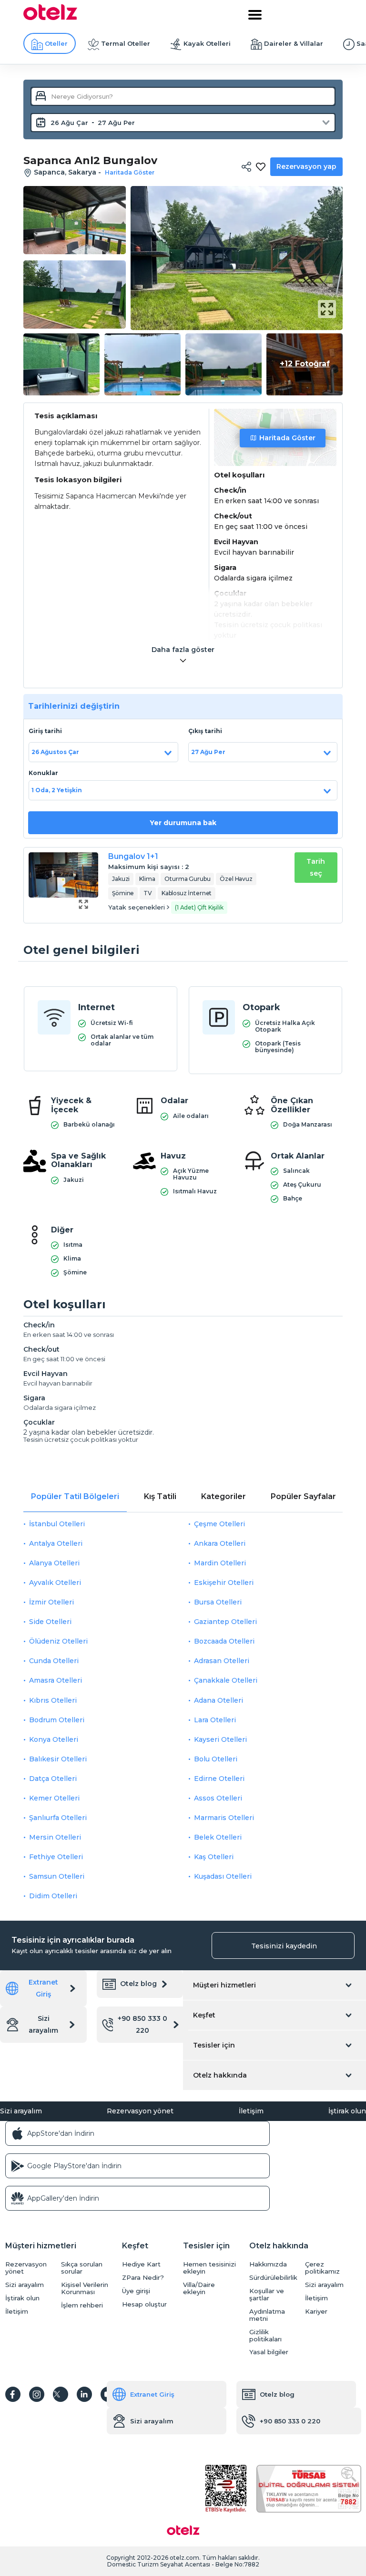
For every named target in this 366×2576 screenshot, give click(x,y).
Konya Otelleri (54, 1739)
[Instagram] (37, 2394)
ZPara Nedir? (143, 2278)
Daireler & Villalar (294, 43)
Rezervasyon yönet (140, 2111)
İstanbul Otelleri (57, 1524)
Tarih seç (316, 867)
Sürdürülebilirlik (273, 2278)
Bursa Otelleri (218, 1602)
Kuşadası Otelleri (223, 1876)
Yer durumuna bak (183, 823)
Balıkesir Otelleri (58, 1759)
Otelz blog (138, 1984)
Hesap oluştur (144, 2304)
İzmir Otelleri (51, 1602)
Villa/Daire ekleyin (199, 2288)
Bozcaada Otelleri (224, 1641)
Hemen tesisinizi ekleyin (209, 2268)
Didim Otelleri (53, 1896)
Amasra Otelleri (56, 1680)
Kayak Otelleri (207, 43)
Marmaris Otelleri (224, 1818)
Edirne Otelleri (219, 1779)
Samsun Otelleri (57, 1876)
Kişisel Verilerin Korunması (85, 2288)
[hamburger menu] (255, 15)
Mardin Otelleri (220, 1563)
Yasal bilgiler (269, 2352)
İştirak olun (347, 2111)
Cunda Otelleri (54, 1661)
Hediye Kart (141, 2264)
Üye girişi (136, 2291)
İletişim (251, 2111)
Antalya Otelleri (56, 1543)
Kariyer (316, 2312)
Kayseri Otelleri (220, 1739)
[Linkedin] (84, 2394)
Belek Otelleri (218, 1837)
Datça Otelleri (53, 1779)
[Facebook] (13, 2394)
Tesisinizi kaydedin (284, 1946)
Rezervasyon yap (306, 166)
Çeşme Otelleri (219, 1524)
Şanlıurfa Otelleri (58, 1818)
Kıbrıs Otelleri (53, 1700)
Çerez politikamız (322, 2268)
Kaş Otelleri (214, 1857)
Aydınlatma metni (267, 2315)
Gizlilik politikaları (265, 2336)
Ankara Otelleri (220, 1543)
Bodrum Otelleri (57, 1720)
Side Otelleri (50, 1622)
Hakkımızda (268, 2264)
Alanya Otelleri (54, 1563)
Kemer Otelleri (54, 1798)
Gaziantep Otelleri (225, 1622)
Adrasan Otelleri (222, 1661)
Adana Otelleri (219, 1700)
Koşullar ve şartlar (267, 2295)
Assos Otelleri (218, 1798)
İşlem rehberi (82, 2305)
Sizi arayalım (43, 2024)
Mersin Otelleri (55, 1837)
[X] (61, 2394)
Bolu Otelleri (216, 1759)
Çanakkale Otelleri (226, 1680)
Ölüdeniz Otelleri (58, 1641)
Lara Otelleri (215, 1720)
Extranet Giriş (43, 1988)
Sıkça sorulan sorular (82, 2268)
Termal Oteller (126, 43)
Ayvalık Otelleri (55, 1583)
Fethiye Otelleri (56, 1857)
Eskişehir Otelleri (224, 1583)
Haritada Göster (287, 438)
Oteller (56, 43)
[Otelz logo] (50, 18)
